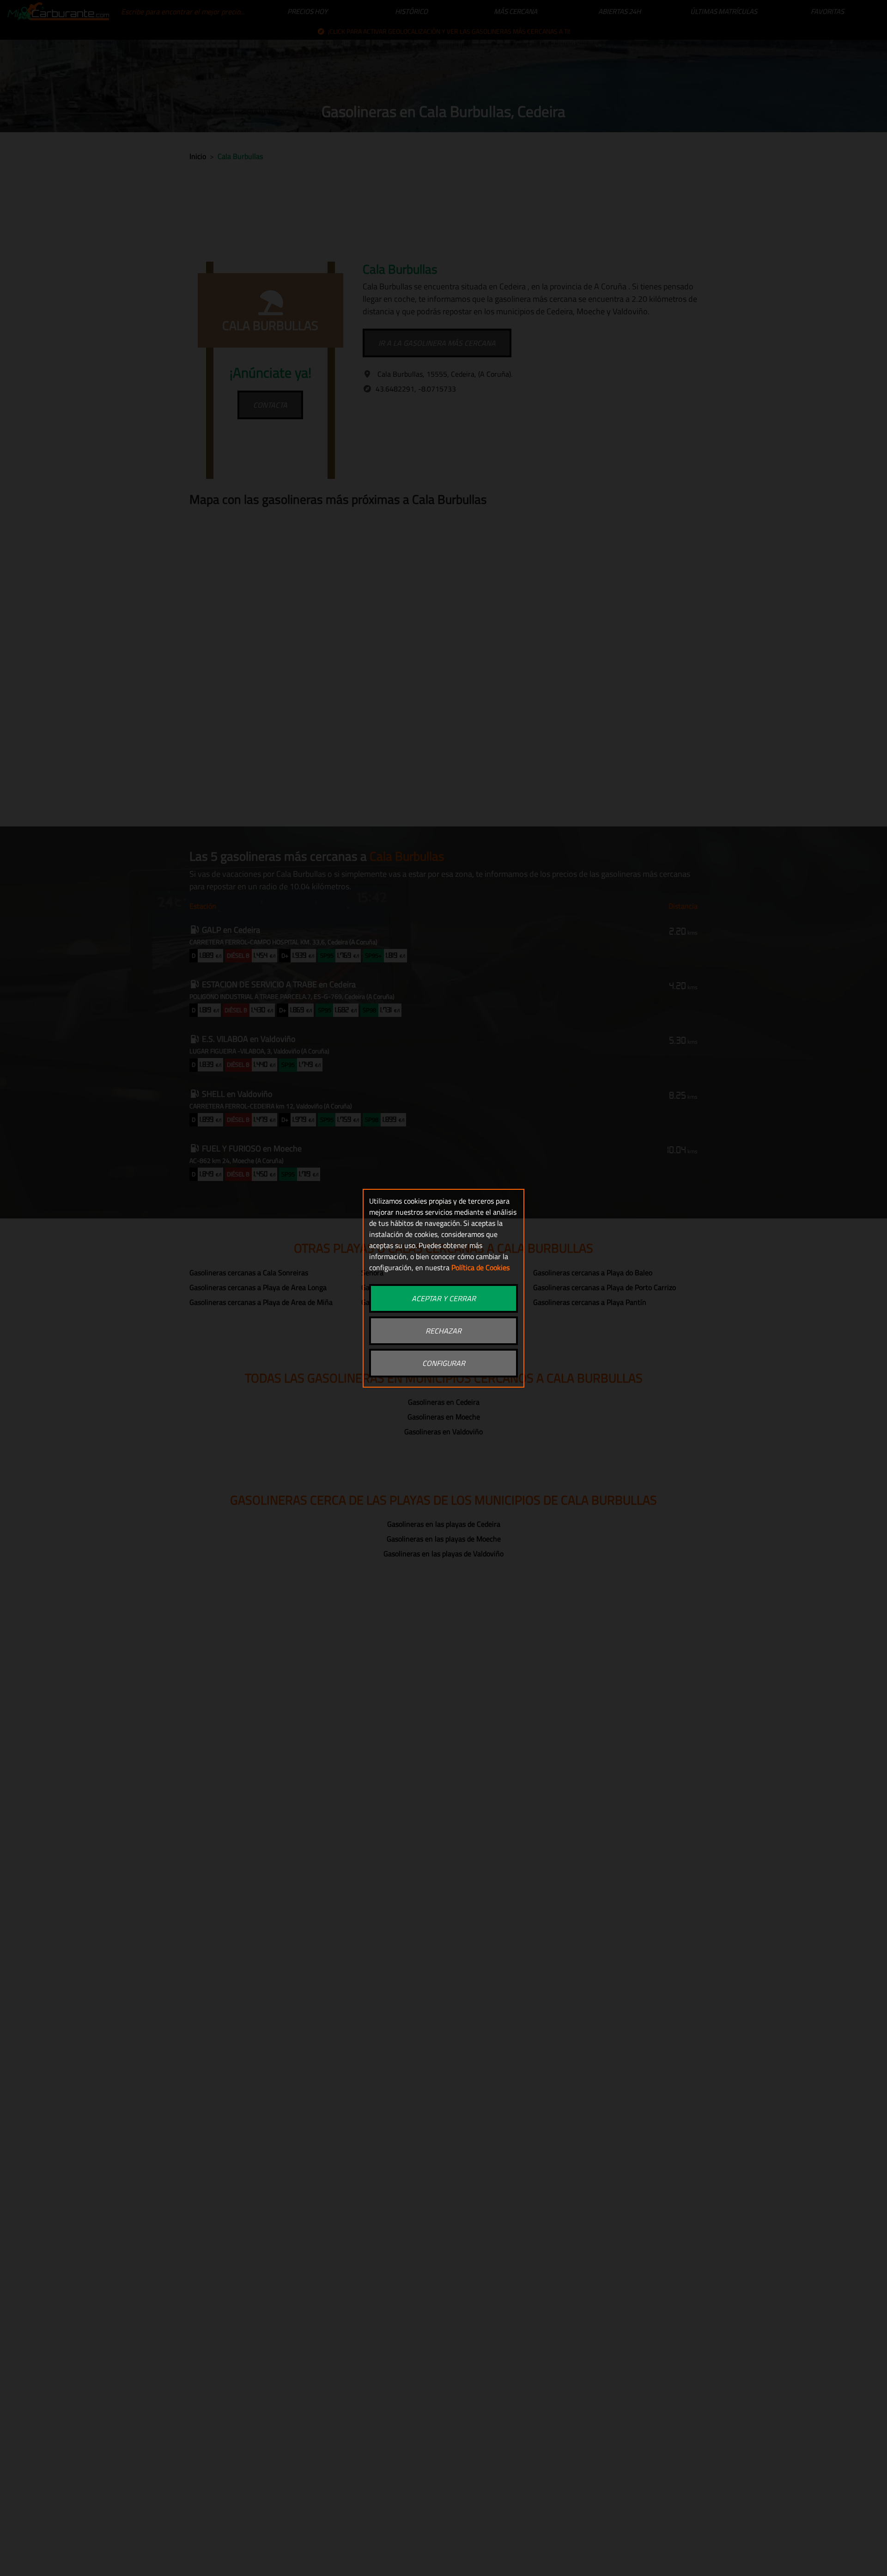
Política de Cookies (480, 1267)
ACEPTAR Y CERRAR (444, 1298)
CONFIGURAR (444, 1363)
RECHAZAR (443, 1331)
